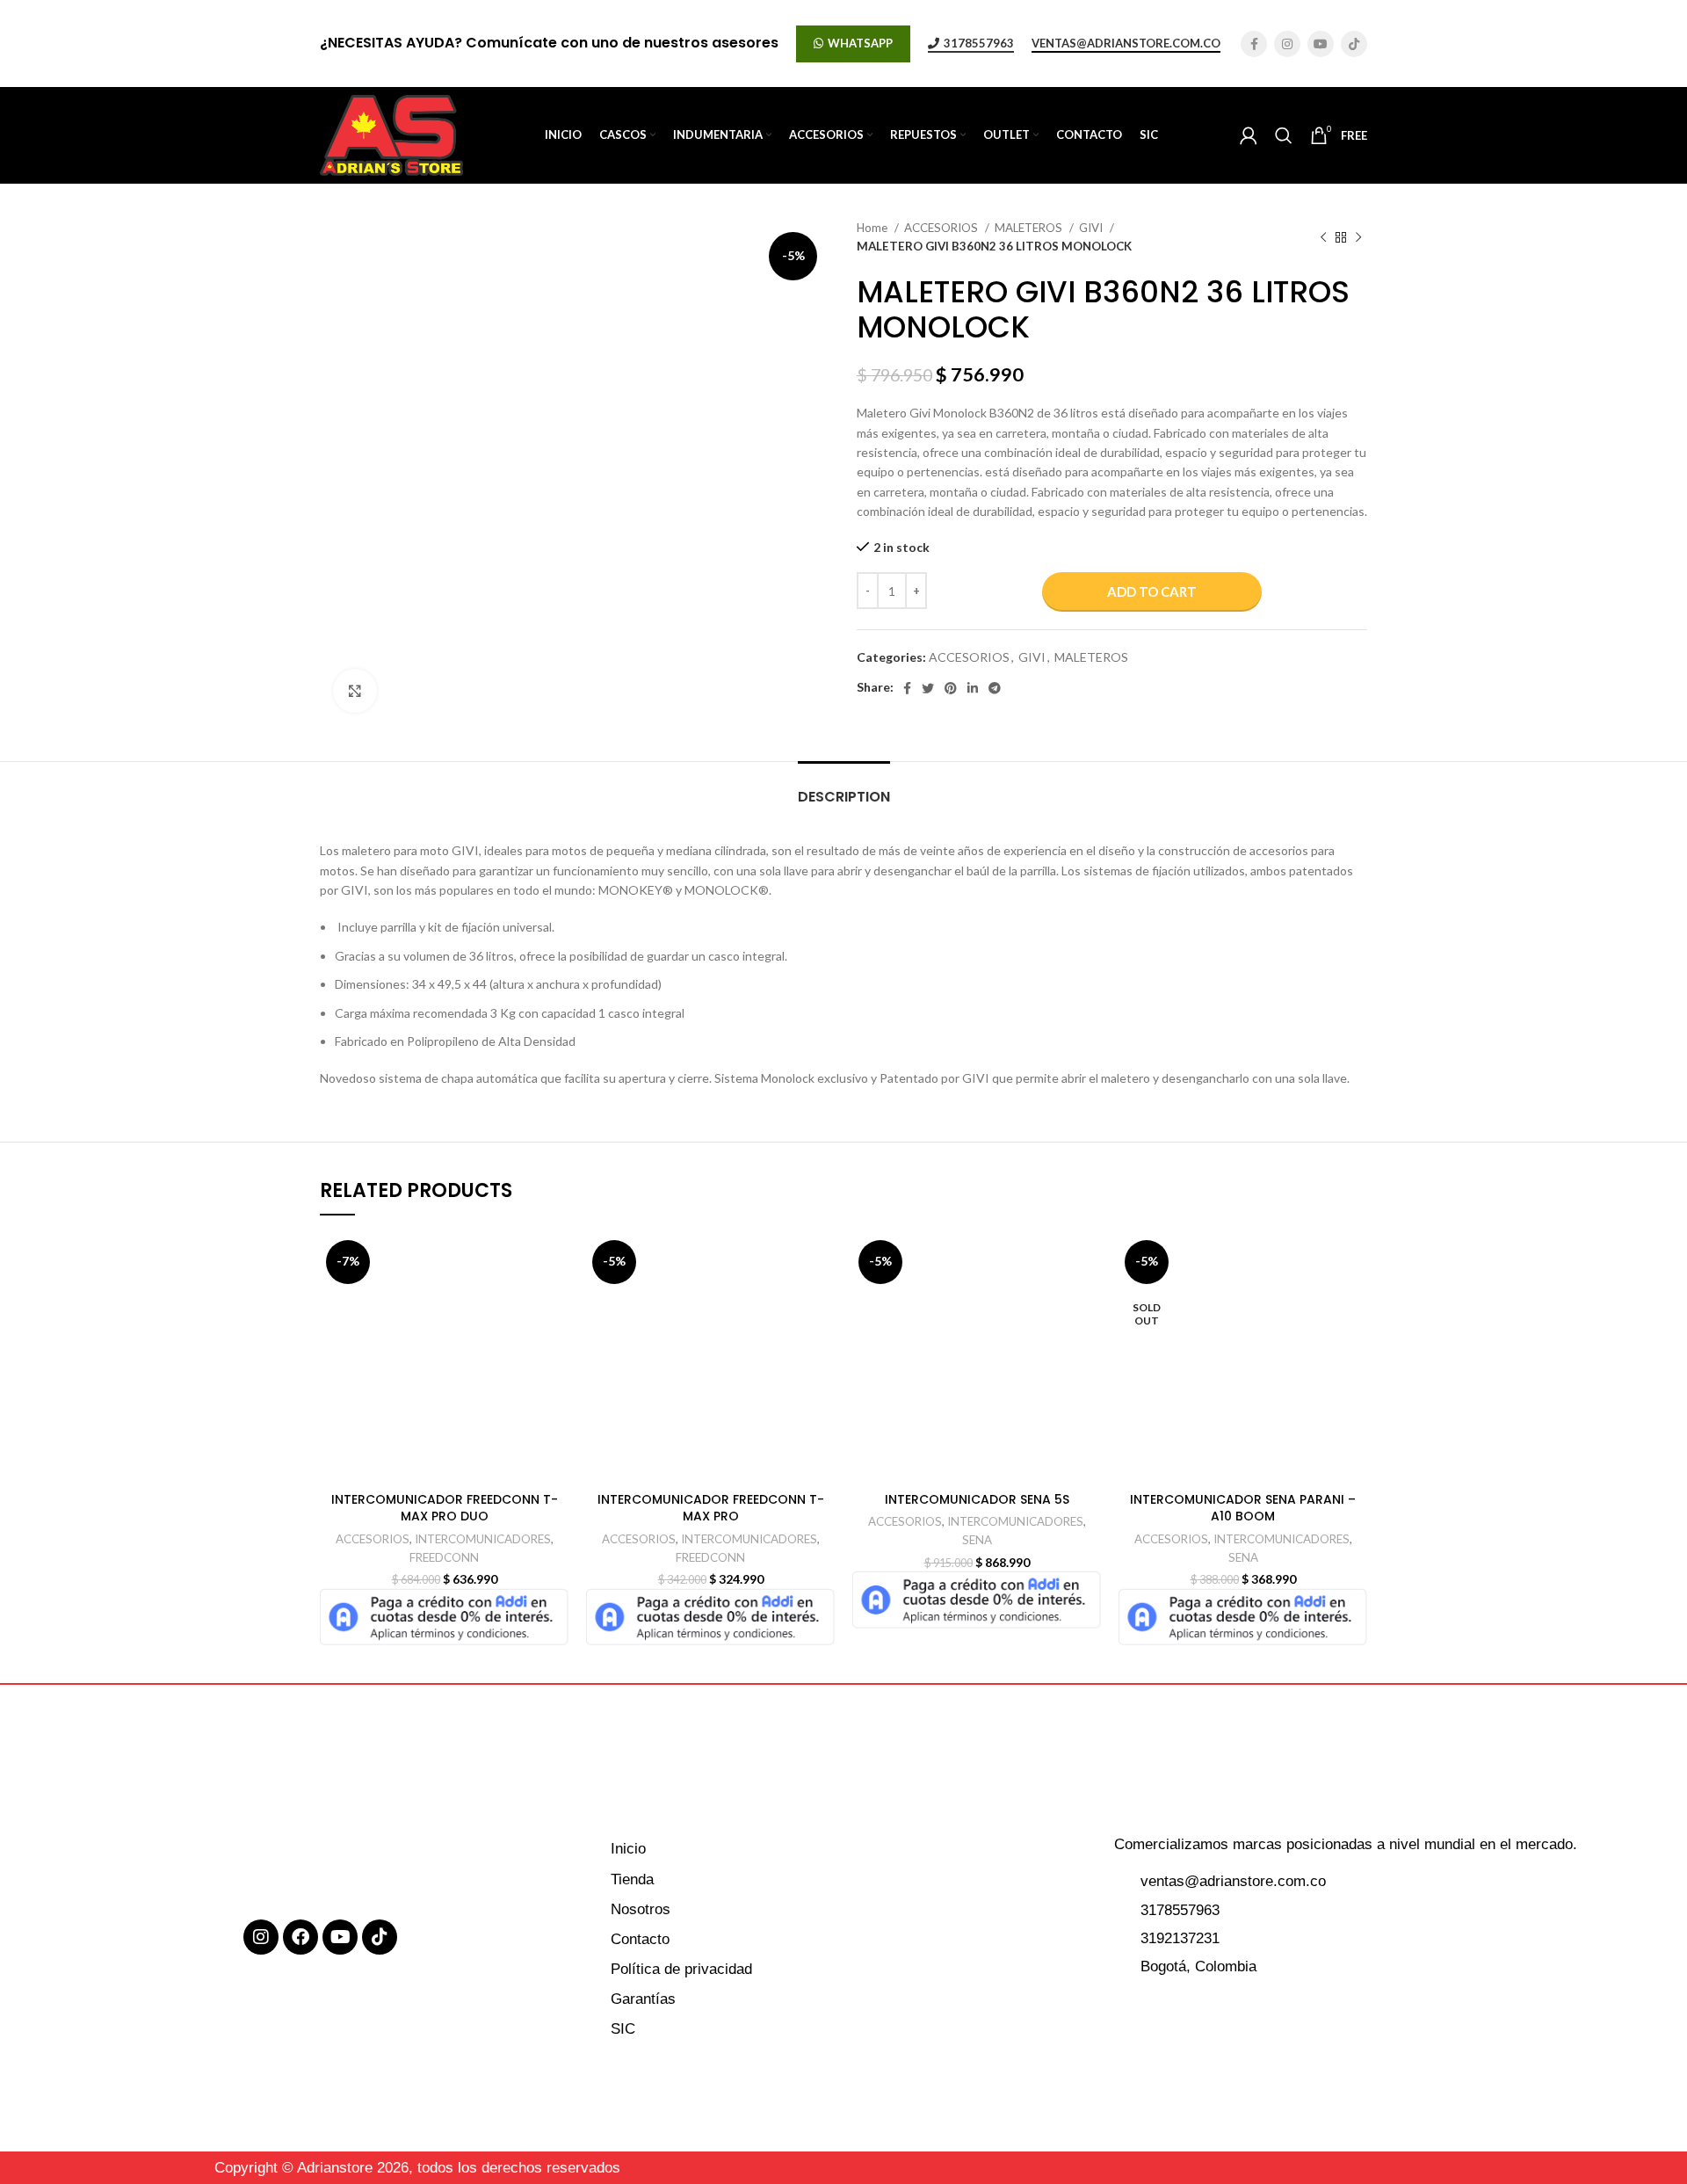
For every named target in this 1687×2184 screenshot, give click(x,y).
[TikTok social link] (1354, 44)
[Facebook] (300, 1937)
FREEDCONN (444, 1557)
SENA (977, 1540)
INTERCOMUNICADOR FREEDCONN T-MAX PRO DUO (445, 1508)
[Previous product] (1323, 237)
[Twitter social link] (928, 688)
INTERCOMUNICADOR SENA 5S (977, 1499)
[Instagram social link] (1287, 44)
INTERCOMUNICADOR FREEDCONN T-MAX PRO (711, 1508)
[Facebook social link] (1254, 44)
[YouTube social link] (1321, 44)
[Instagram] (261, 1937)
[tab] (844, 788)
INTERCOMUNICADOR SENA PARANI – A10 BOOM (1243, 1508)
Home (873, 228)
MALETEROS (1030, 228)
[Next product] (1358, 237)
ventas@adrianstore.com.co (1126, 44)
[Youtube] (340, 1937)
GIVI (1092, 228)
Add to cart (1152, 591)
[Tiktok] (380, 1937)
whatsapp (860, 43)
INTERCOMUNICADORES (483, 1539)
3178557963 (979, 44)
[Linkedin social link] (973, 688)
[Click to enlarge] (355, 691)
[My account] (1249, 135)
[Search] (1284, 135)
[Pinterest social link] (951, 688)
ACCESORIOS (942, 228)
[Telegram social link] (995, 688)
